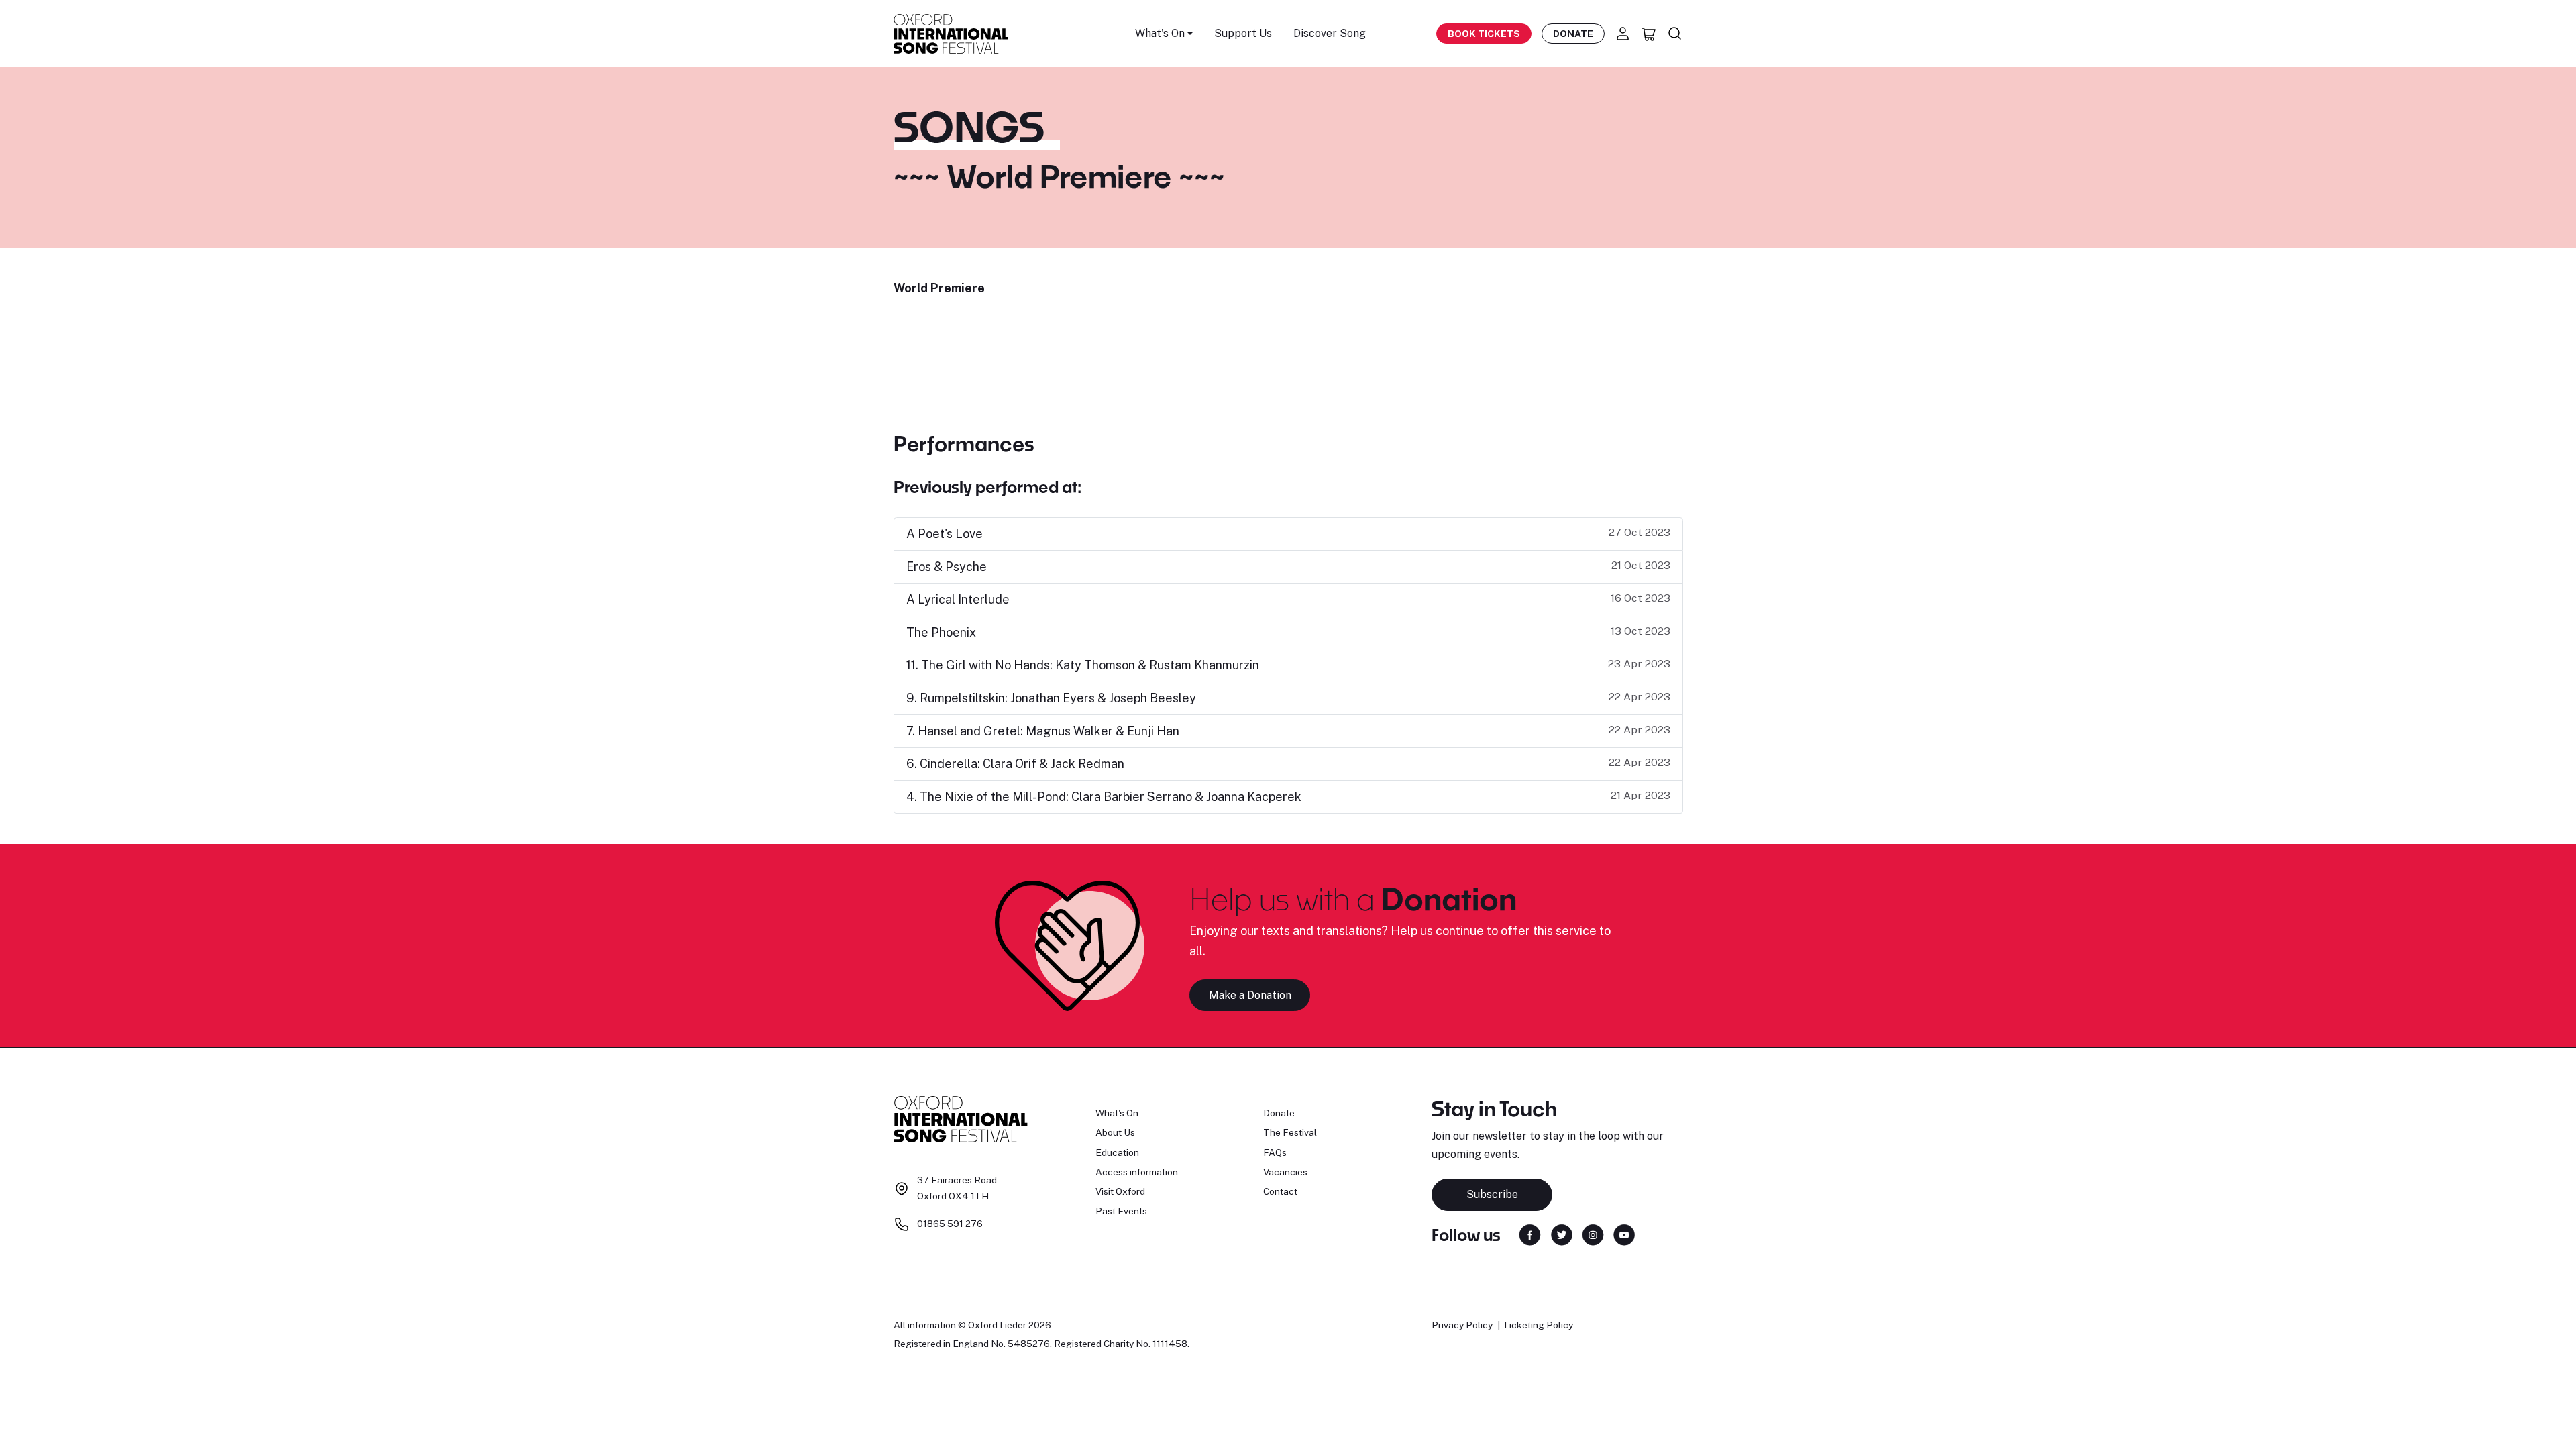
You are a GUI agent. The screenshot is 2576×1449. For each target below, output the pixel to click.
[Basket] (1649, 34)
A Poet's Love (945, 534)
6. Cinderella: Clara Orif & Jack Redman (1015, 764)
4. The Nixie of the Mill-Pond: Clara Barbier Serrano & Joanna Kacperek (1104, 797)
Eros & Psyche (947, 567)
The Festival (1290, 1132)
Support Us (1243, 33)
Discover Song (1330, 33)
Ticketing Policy (1538, 1325)
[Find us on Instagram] (1593, 1234)
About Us (1115, 1132)
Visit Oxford (1120, 1191)
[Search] (1675, 34)
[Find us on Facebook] (1530, 1234)
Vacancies (1285, 1172)
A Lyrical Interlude (958, 599)
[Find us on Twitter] (1562, 1234)
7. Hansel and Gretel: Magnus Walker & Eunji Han (1043, 731)
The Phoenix (941, 632)
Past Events (1121, 1211)
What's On (1117, 1113)
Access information (1137, 1172)
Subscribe (1492, 1194)
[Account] (1623, 34)
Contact (1280, 1191)
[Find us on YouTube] (1624, 1234)
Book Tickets (1484, 34)
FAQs (1275, 1152)
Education (1117, 1152)
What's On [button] (1160, 33)
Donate (1573, 34)
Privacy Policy (1462, 1325)
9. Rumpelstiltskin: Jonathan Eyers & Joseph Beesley (1051, 698)
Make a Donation (1250, 995)
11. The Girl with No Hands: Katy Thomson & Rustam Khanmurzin (1083, 665)
